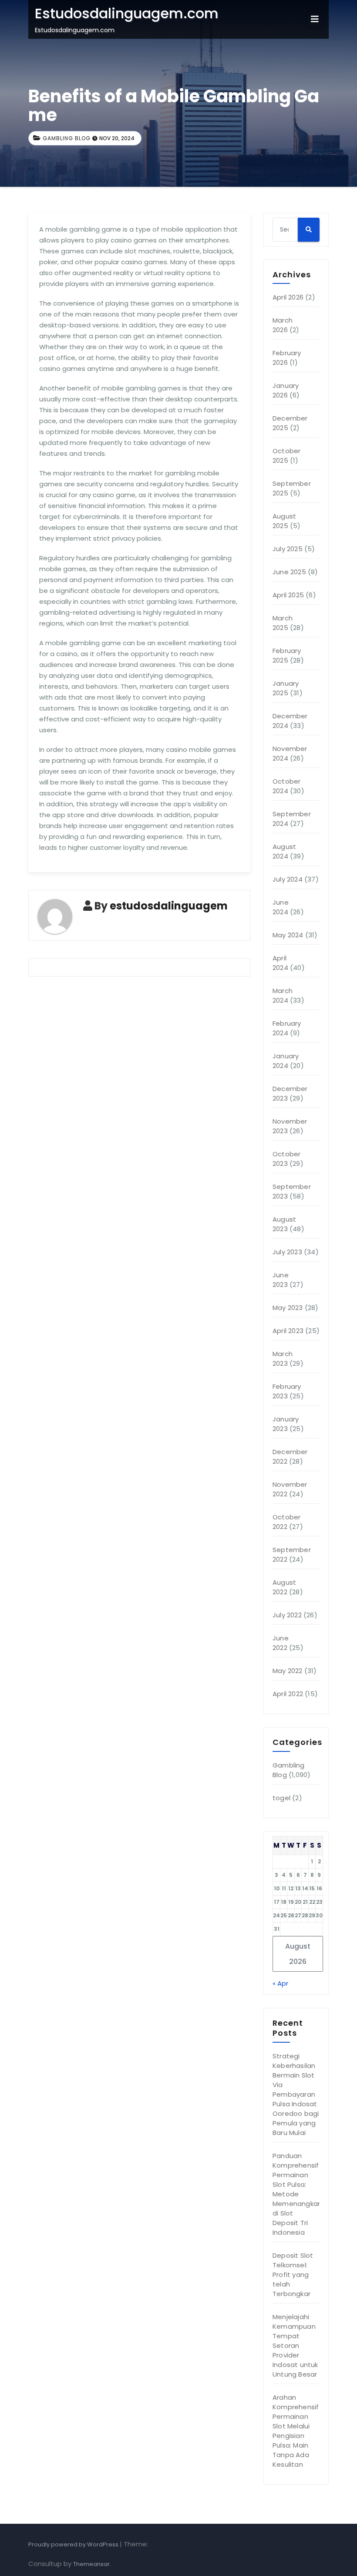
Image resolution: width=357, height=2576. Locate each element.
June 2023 (281, 1280)
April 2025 (288, 595)
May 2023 (288, 1308)
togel (281, 1798)
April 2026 (288, 297)
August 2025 (284, 521)
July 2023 (287, 1252)
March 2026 (283, 325)
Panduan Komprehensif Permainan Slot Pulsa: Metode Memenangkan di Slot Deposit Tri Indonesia (297, 2194)
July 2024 (288, 879)
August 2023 (284, 1224)
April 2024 (280, 963)
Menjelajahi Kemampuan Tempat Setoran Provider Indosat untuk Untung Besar (295, 2345)
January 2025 (286, 688)
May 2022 (288, 1671)
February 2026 (287, 358)
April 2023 (288, 1331)
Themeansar (91, 2564)
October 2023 (286, 1159)
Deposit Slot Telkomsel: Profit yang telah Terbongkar (293, 2275)
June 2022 (281, 1643)
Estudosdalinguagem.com (127, 13)
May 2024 (288, 935)
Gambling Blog (67, 138)
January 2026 (286, 390)
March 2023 (283, 1359)
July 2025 (288, 549)
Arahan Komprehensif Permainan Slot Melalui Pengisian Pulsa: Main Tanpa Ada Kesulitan (296, 2431)
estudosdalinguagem (169, 906)
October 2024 (286, 786)
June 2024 (281, 907)
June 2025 (289, 572)
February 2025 (287, 655)
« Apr (280, 1983)
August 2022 (284, 1587)
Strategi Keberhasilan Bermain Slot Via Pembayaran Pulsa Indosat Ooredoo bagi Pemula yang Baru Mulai (296, 2094)
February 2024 (287, 1028)
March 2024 (283, 995)
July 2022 (287, 1615)
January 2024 (286, 1061)
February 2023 (287, 1391)
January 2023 (286, 1424)
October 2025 (286, 456)
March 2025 (283, 623)
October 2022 (286, 1522)
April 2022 (288, 1694)
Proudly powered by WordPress (74, 2544)
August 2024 (284, 851)
